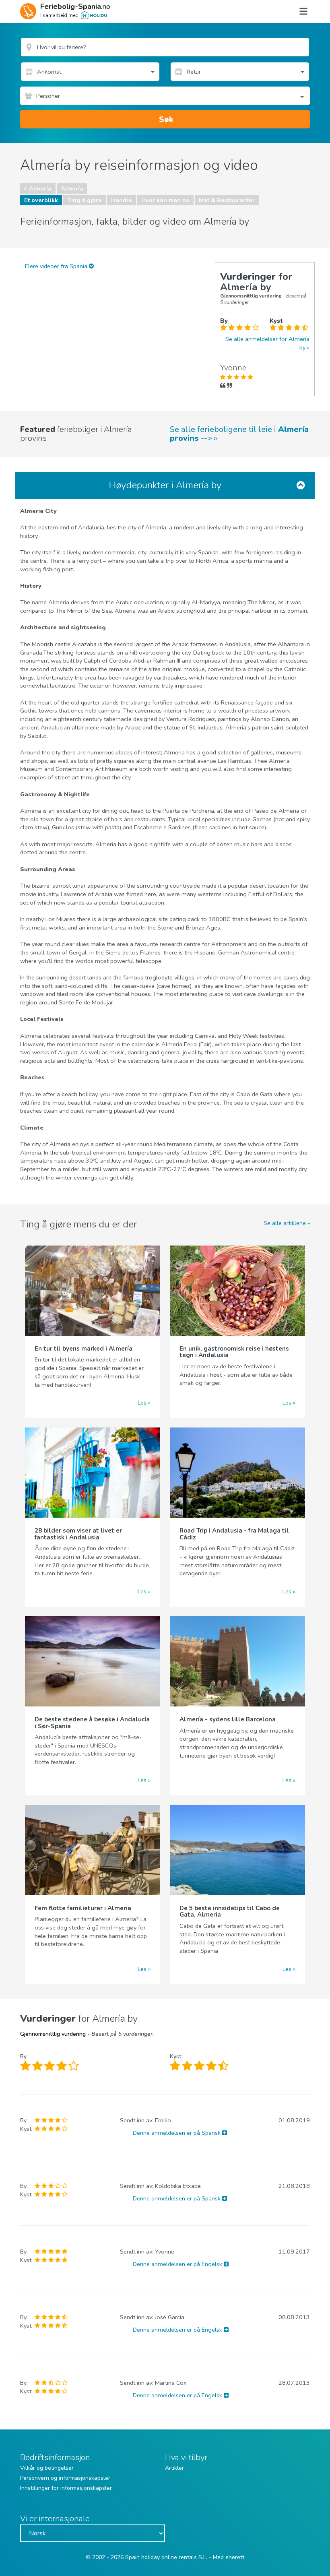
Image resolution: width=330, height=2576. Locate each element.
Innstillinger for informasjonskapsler (66, 2488)
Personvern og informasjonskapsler (65, 2478)
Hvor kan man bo (165, 200)
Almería (40, 188)
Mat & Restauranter (227, 200)
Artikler (174, 2468)
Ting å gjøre (85, 200)
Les (142, 1403)
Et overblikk (41, 200)
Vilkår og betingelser (47, 2468)
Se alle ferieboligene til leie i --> (239, 434)
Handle (122, 200)
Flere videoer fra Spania (57, 266)
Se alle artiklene (285, 1223)
